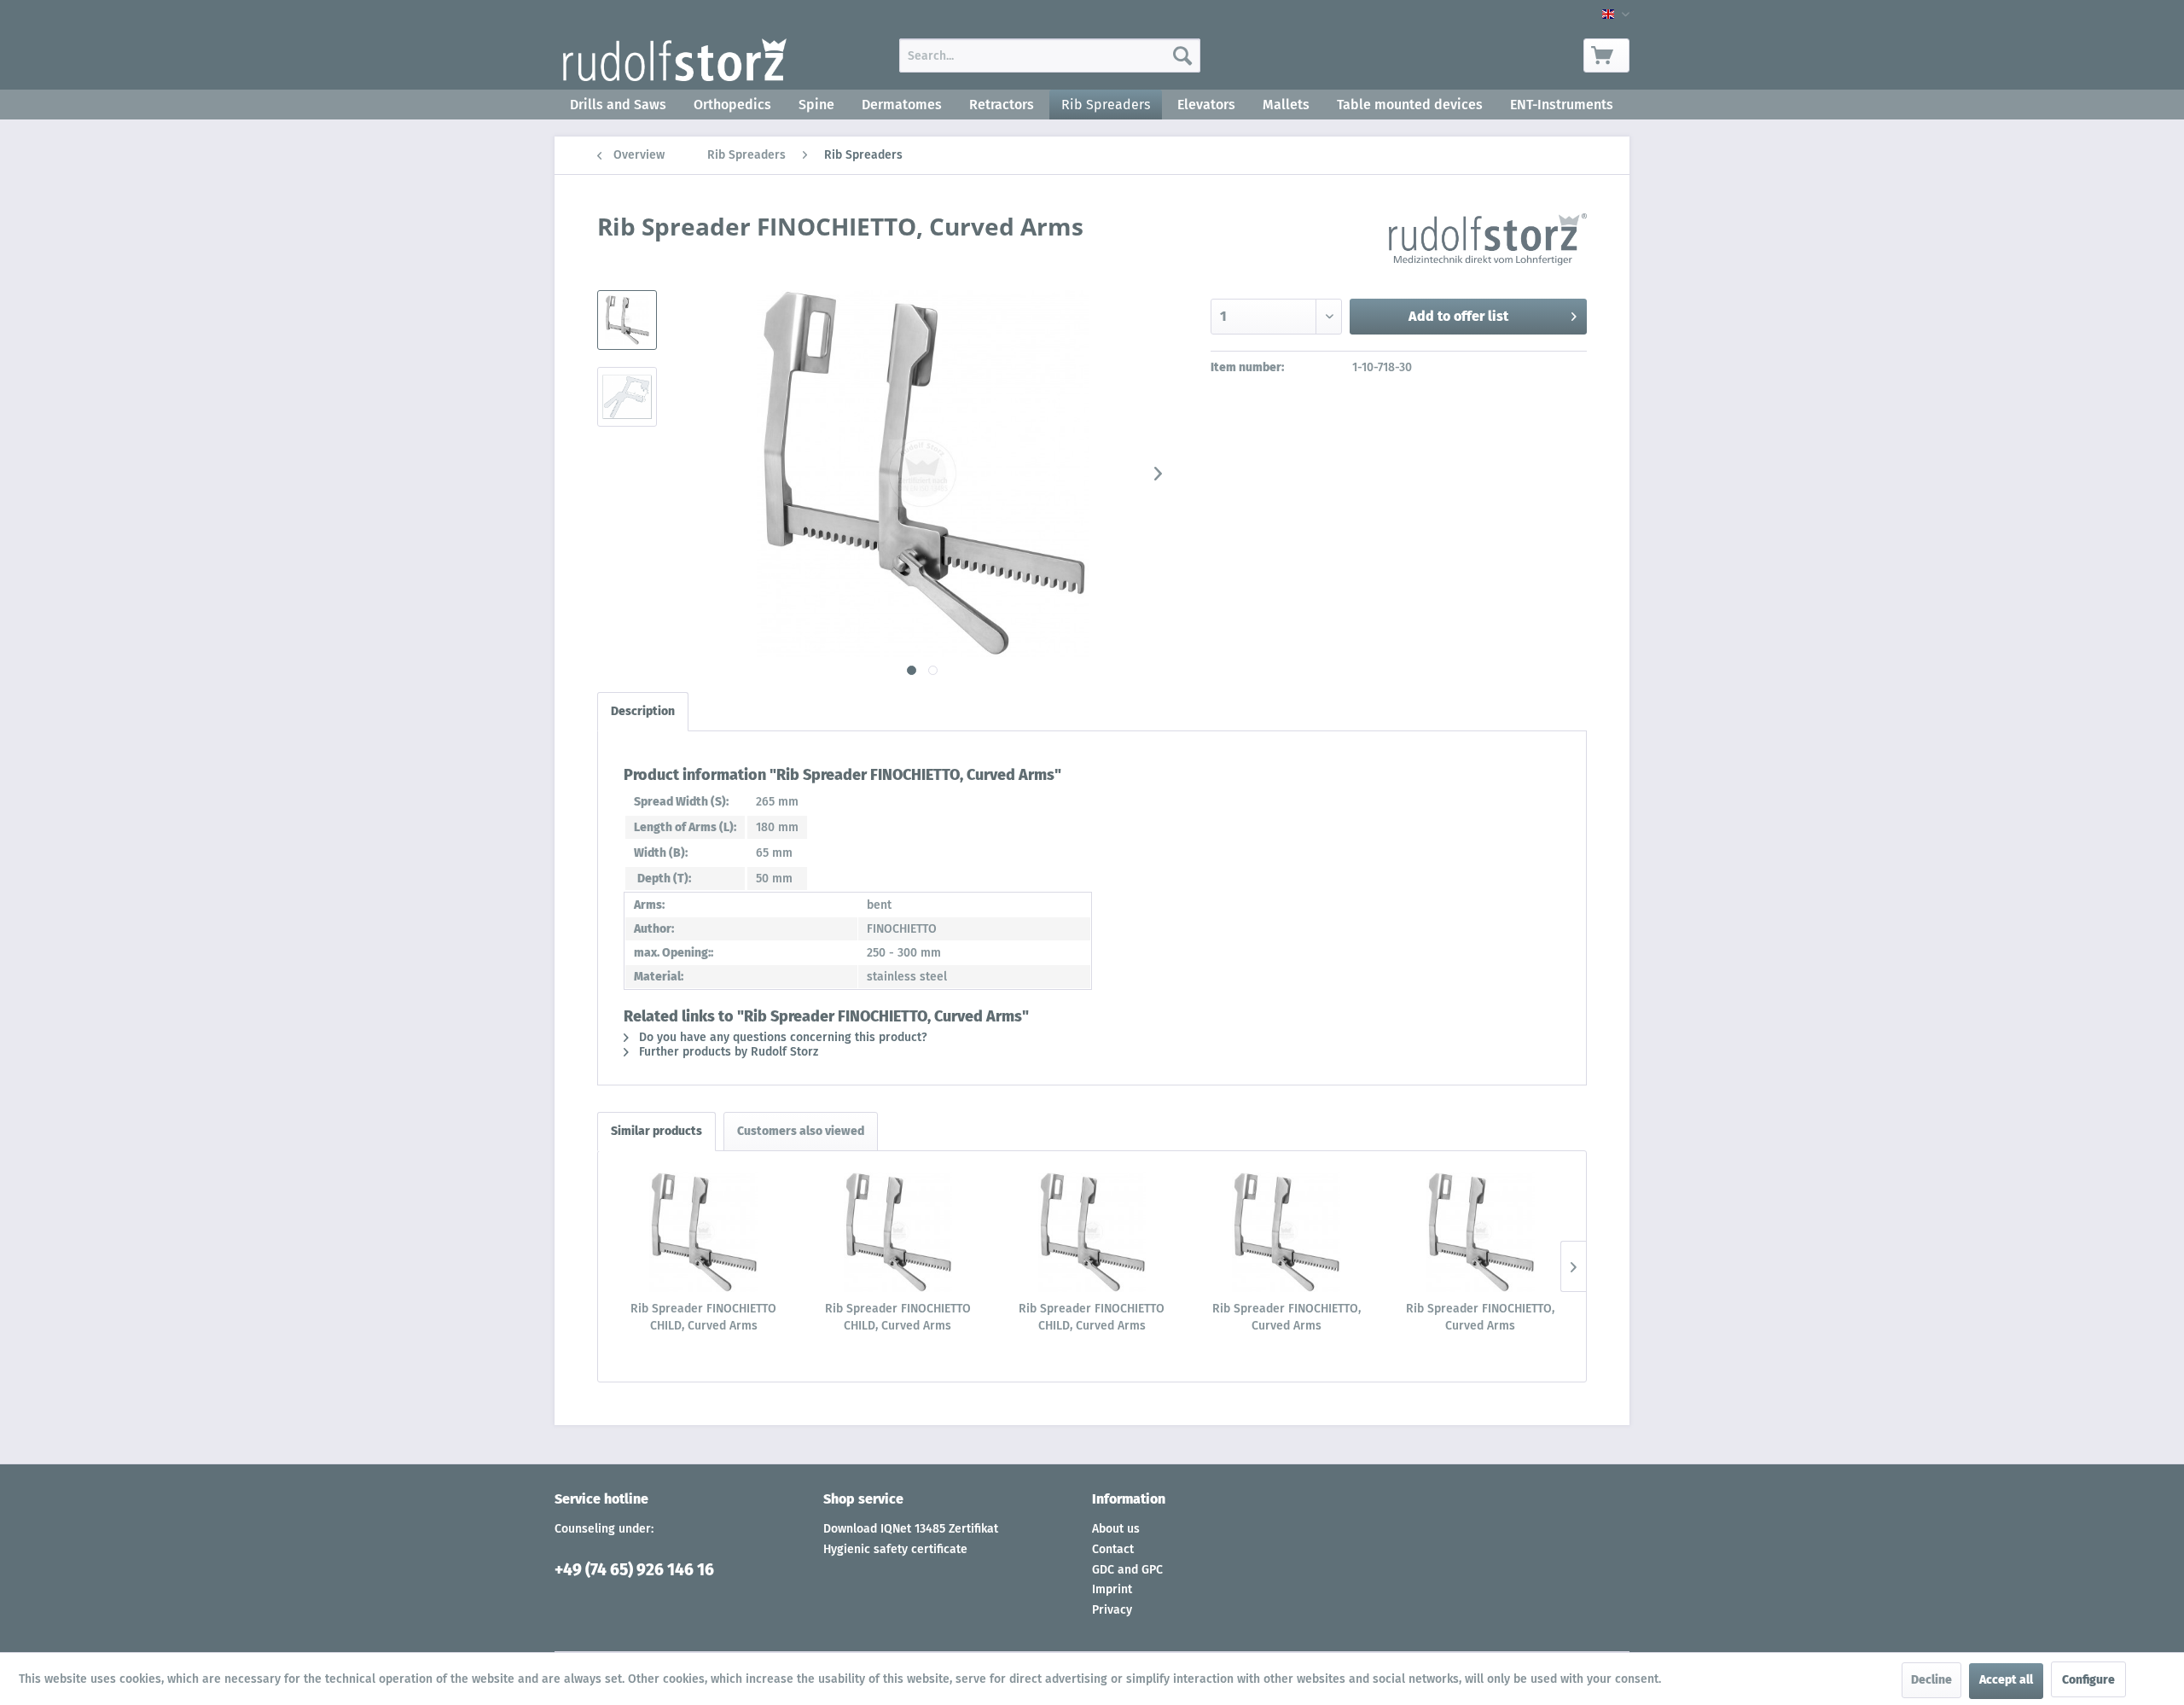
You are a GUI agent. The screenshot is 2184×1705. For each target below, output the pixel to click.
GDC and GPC (1127, 1570)
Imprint (1112, 1589)
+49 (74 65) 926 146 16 (634, 1570)
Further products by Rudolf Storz (727, 1052)
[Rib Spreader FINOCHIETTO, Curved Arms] (1287, 1232)
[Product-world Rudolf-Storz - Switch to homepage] (675, 60)
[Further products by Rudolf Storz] (1488, 243)
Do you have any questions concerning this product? (781, 1037)
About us (1116, 1529)
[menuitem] (1050, 55)
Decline (1931, 1680)
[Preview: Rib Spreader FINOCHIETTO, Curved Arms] (627, 320)
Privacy (1112, 1610)
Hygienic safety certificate (895, 1549)
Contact (1113, 1549)
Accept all (2006, 1680)
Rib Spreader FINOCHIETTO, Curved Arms (1287, 1317)
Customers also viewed (801, 1131)
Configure (2088, 1680)
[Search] (1182, 55)
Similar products (656, 1131)
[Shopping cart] (1606, 55)
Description (643, 711)
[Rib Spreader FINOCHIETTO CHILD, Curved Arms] (704, 1232)
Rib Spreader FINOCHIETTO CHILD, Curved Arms (703, 1317)
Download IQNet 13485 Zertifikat (911, 1529)
